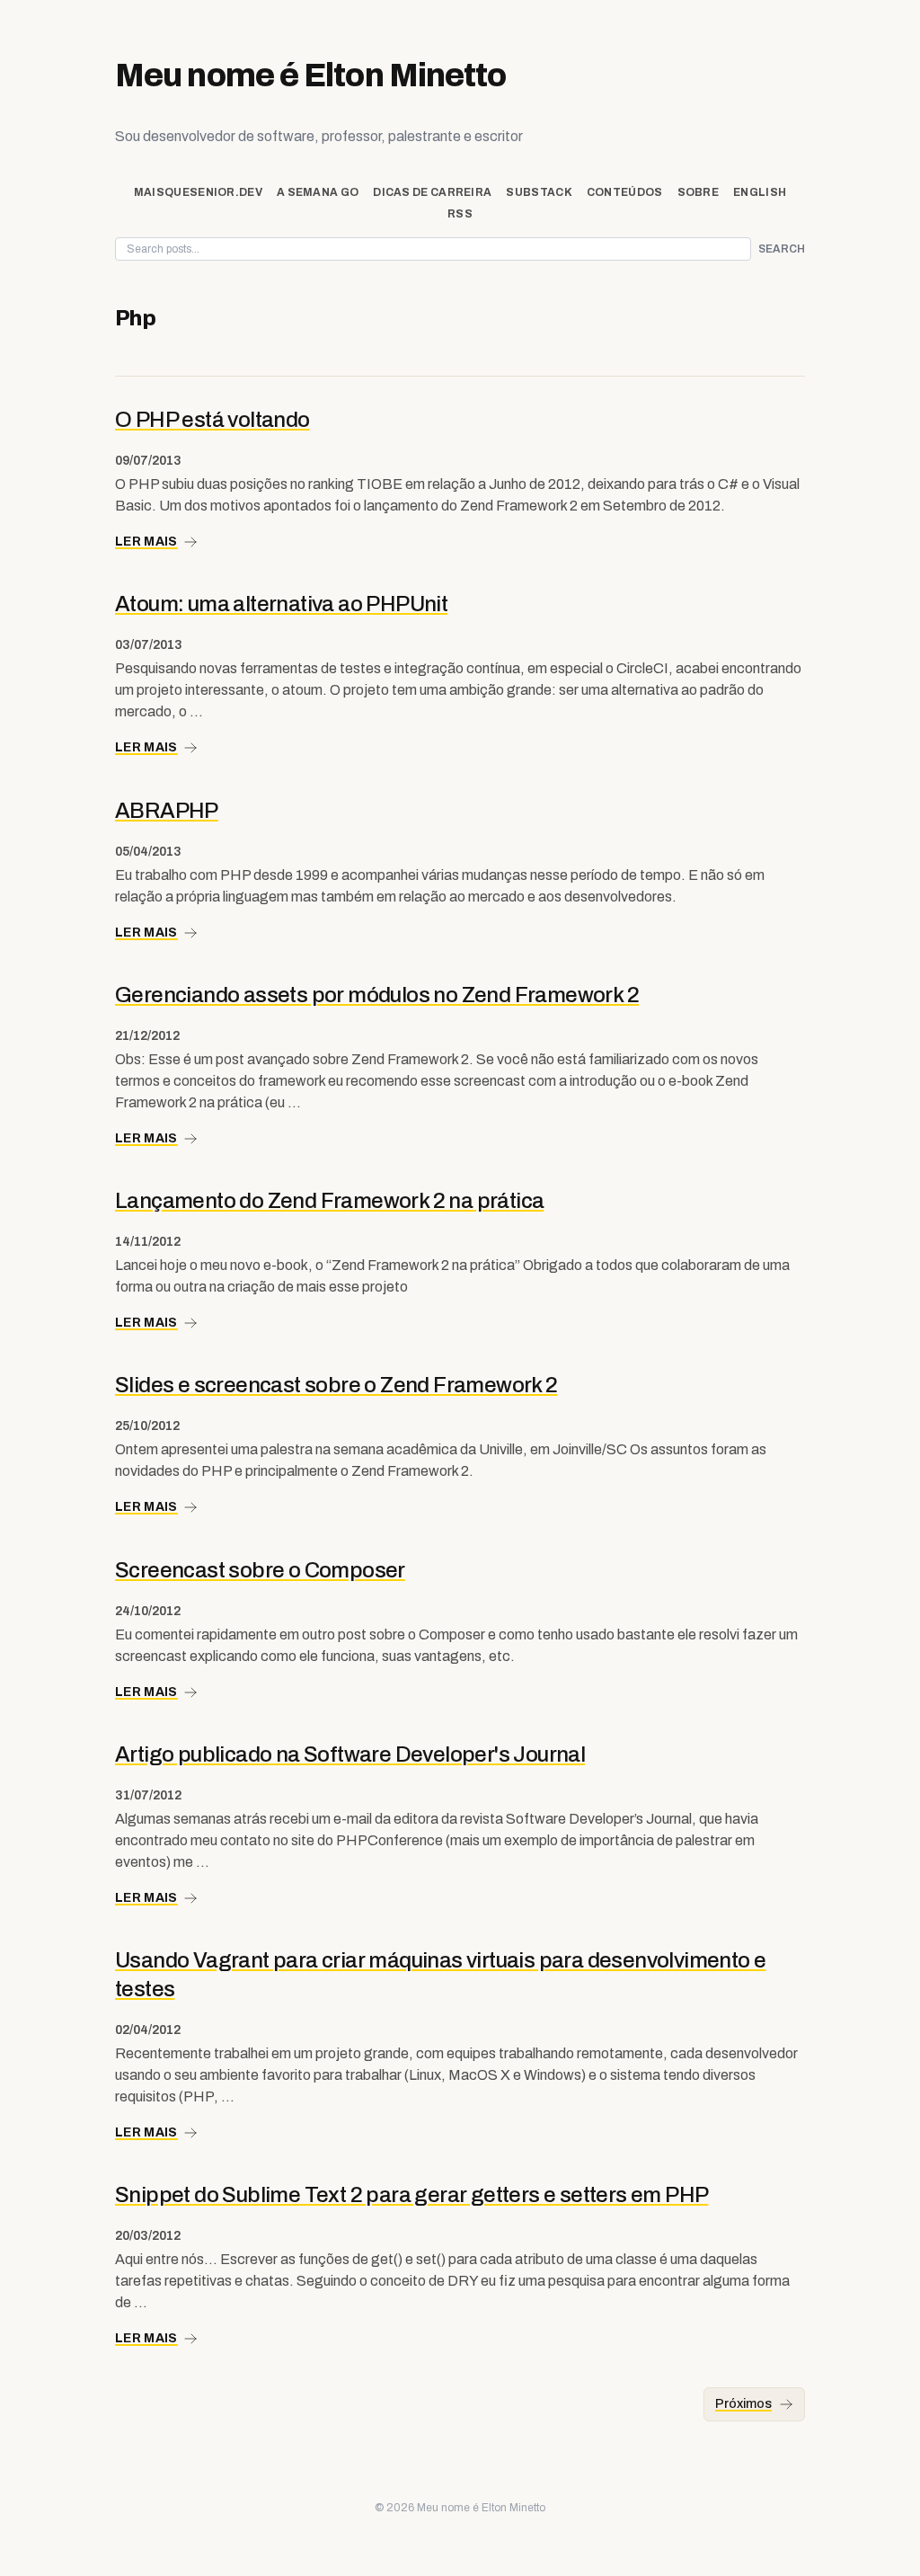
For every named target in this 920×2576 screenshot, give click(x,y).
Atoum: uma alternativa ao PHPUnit (281, 604)
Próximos (743, 2404)
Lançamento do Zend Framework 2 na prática (329, 1201)
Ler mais (146, 542)
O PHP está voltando (212, 420)
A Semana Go (318, 192)
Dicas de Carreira (432, 192)
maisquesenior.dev (198, 192)
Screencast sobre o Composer (260, 1570)
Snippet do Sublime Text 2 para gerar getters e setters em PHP (411, 2195)
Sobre (699, 192)
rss (460, 214)
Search (782, 249)
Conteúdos (625, 192)
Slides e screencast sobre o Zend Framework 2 (336, 1385)
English (760, 192)
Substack (539, 192)
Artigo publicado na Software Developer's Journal (350, 1754)
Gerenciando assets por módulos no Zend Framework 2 (377, 995)
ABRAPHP (167, 811)
